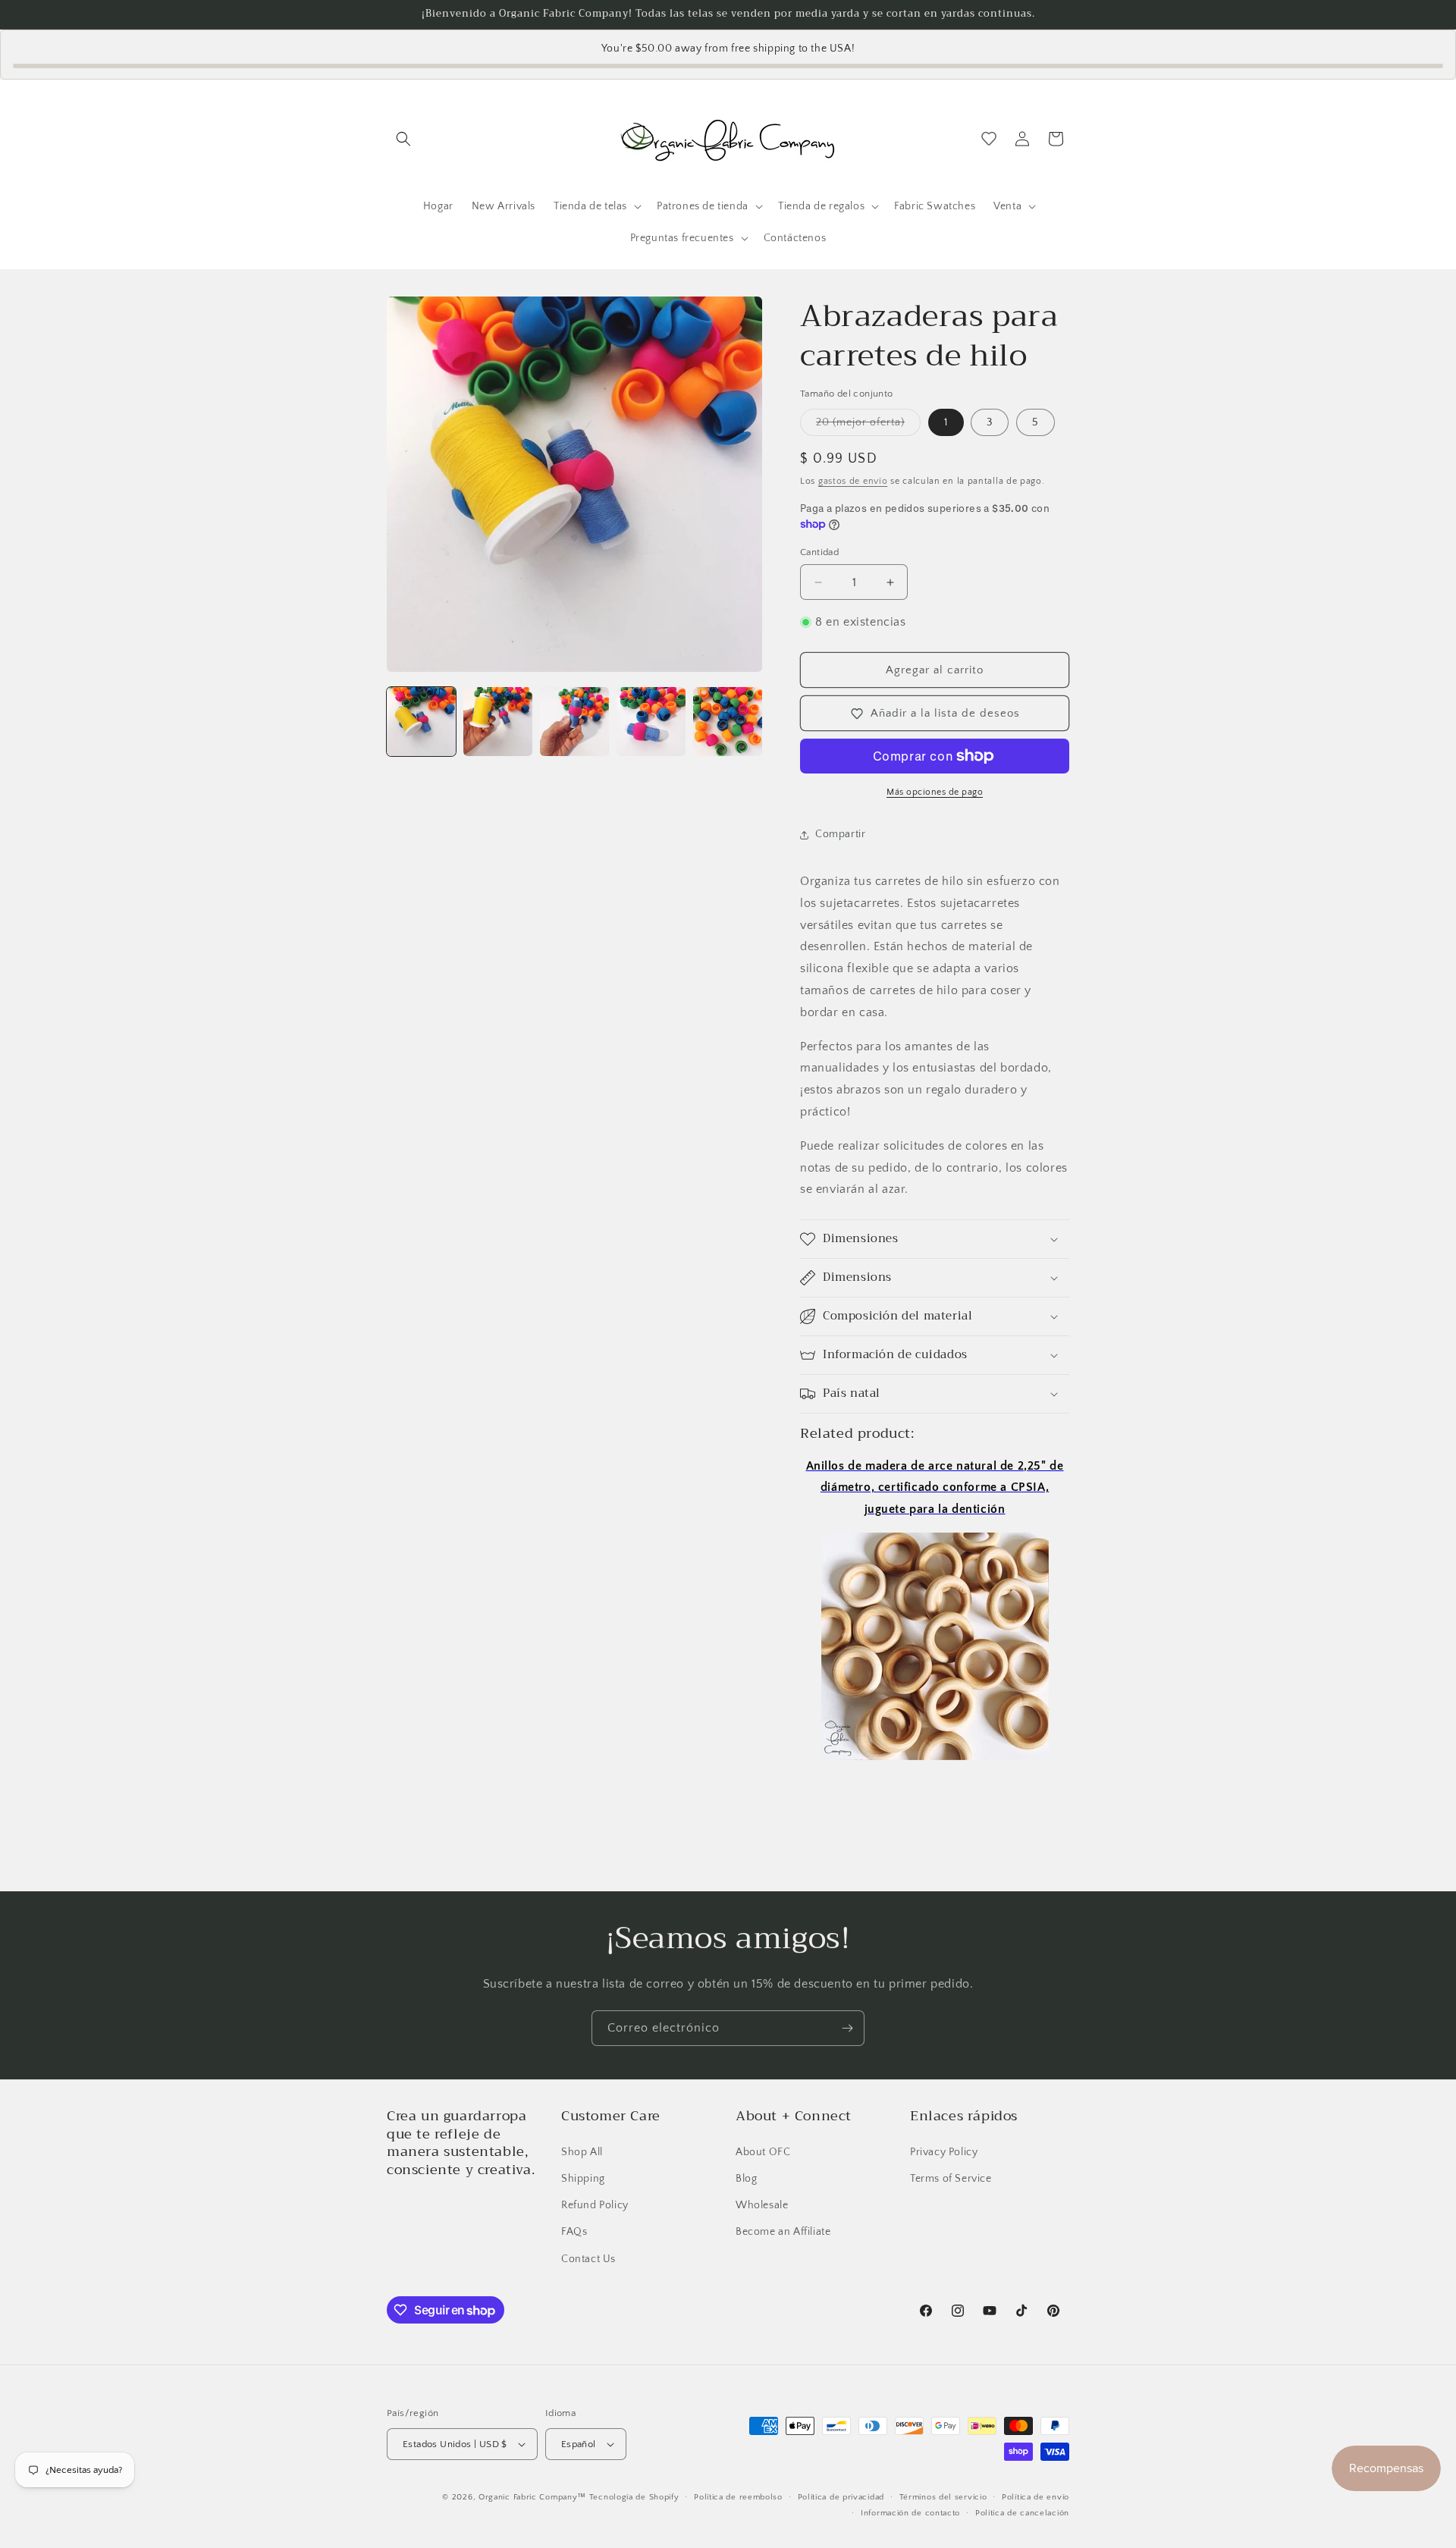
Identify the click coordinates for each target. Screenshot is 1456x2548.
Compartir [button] (840, 834)
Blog (746, 2178)
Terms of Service (951, 2178)
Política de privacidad (841, 2497)
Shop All (582, 2151)
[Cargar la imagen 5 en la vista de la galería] (728, 722)
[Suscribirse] (847, 2028)
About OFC (763, 2151)
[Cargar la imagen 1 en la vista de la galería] (421, 722)
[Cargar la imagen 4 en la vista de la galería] (651, 722)
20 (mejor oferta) (868, 426)
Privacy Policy (944, 2151)
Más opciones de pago (935, 792)
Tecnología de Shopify (634, 2497)
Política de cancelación (1022, 2513)
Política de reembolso (738, 2497)
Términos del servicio (943, 2497)
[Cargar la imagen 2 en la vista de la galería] (498, 722)
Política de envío (1036, 2497)
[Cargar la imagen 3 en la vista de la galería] (574, 722)
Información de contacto (910, 2513)
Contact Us (588, 2258)
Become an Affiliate (783, 2232)
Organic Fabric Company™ (532, 2497)
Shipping (583, 2178)
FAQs (574, 2232)
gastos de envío (853, 481)
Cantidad (819, 552)
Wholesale (762, 2204)
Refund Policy (595, 2204)
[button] (403, 139)
